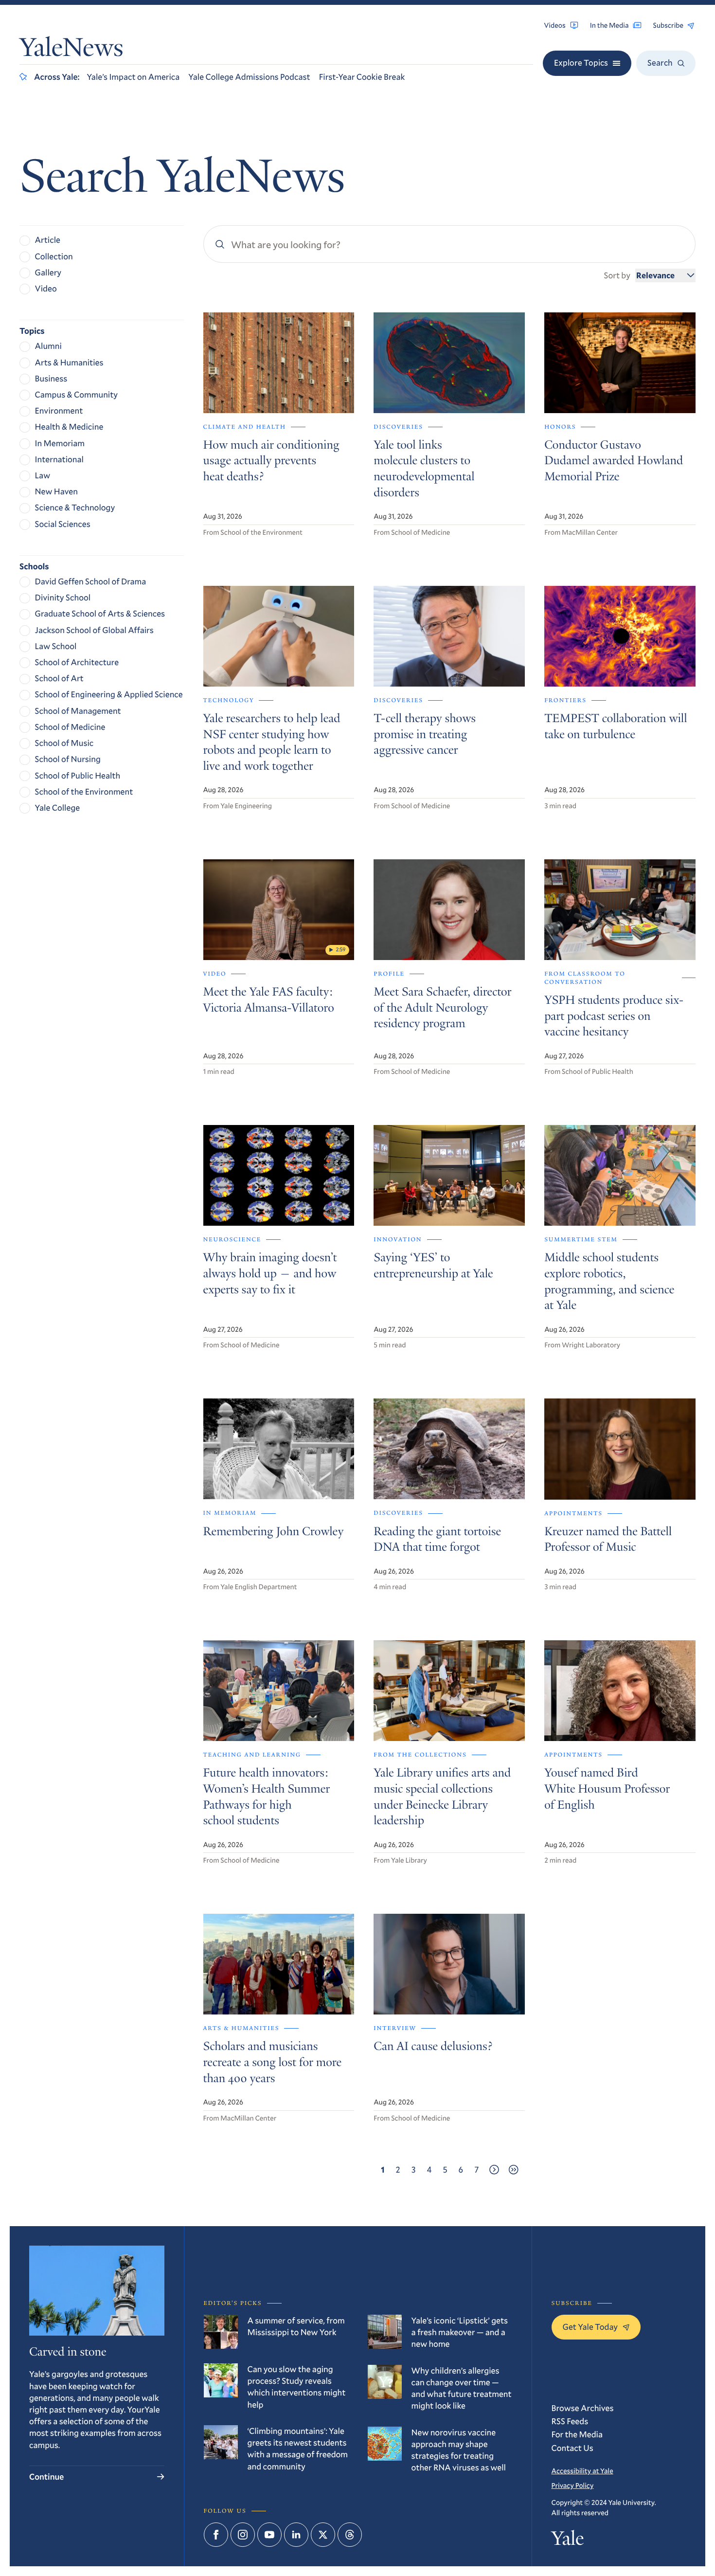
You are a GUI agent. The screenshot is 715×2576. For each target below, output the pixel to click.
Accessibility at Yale (582, 2471)
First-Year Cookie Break (362, 77)
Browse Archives (583, 2408)
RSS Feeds (570, 2421)
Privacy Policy (573, 2485)
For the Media (577, 2434)
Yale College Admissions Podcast (249, 77)
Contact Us (572, 2448)
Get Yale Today (590, 2327)
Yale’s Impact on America (133, 77)
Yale (568, 2540)
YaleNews (71, 50)
